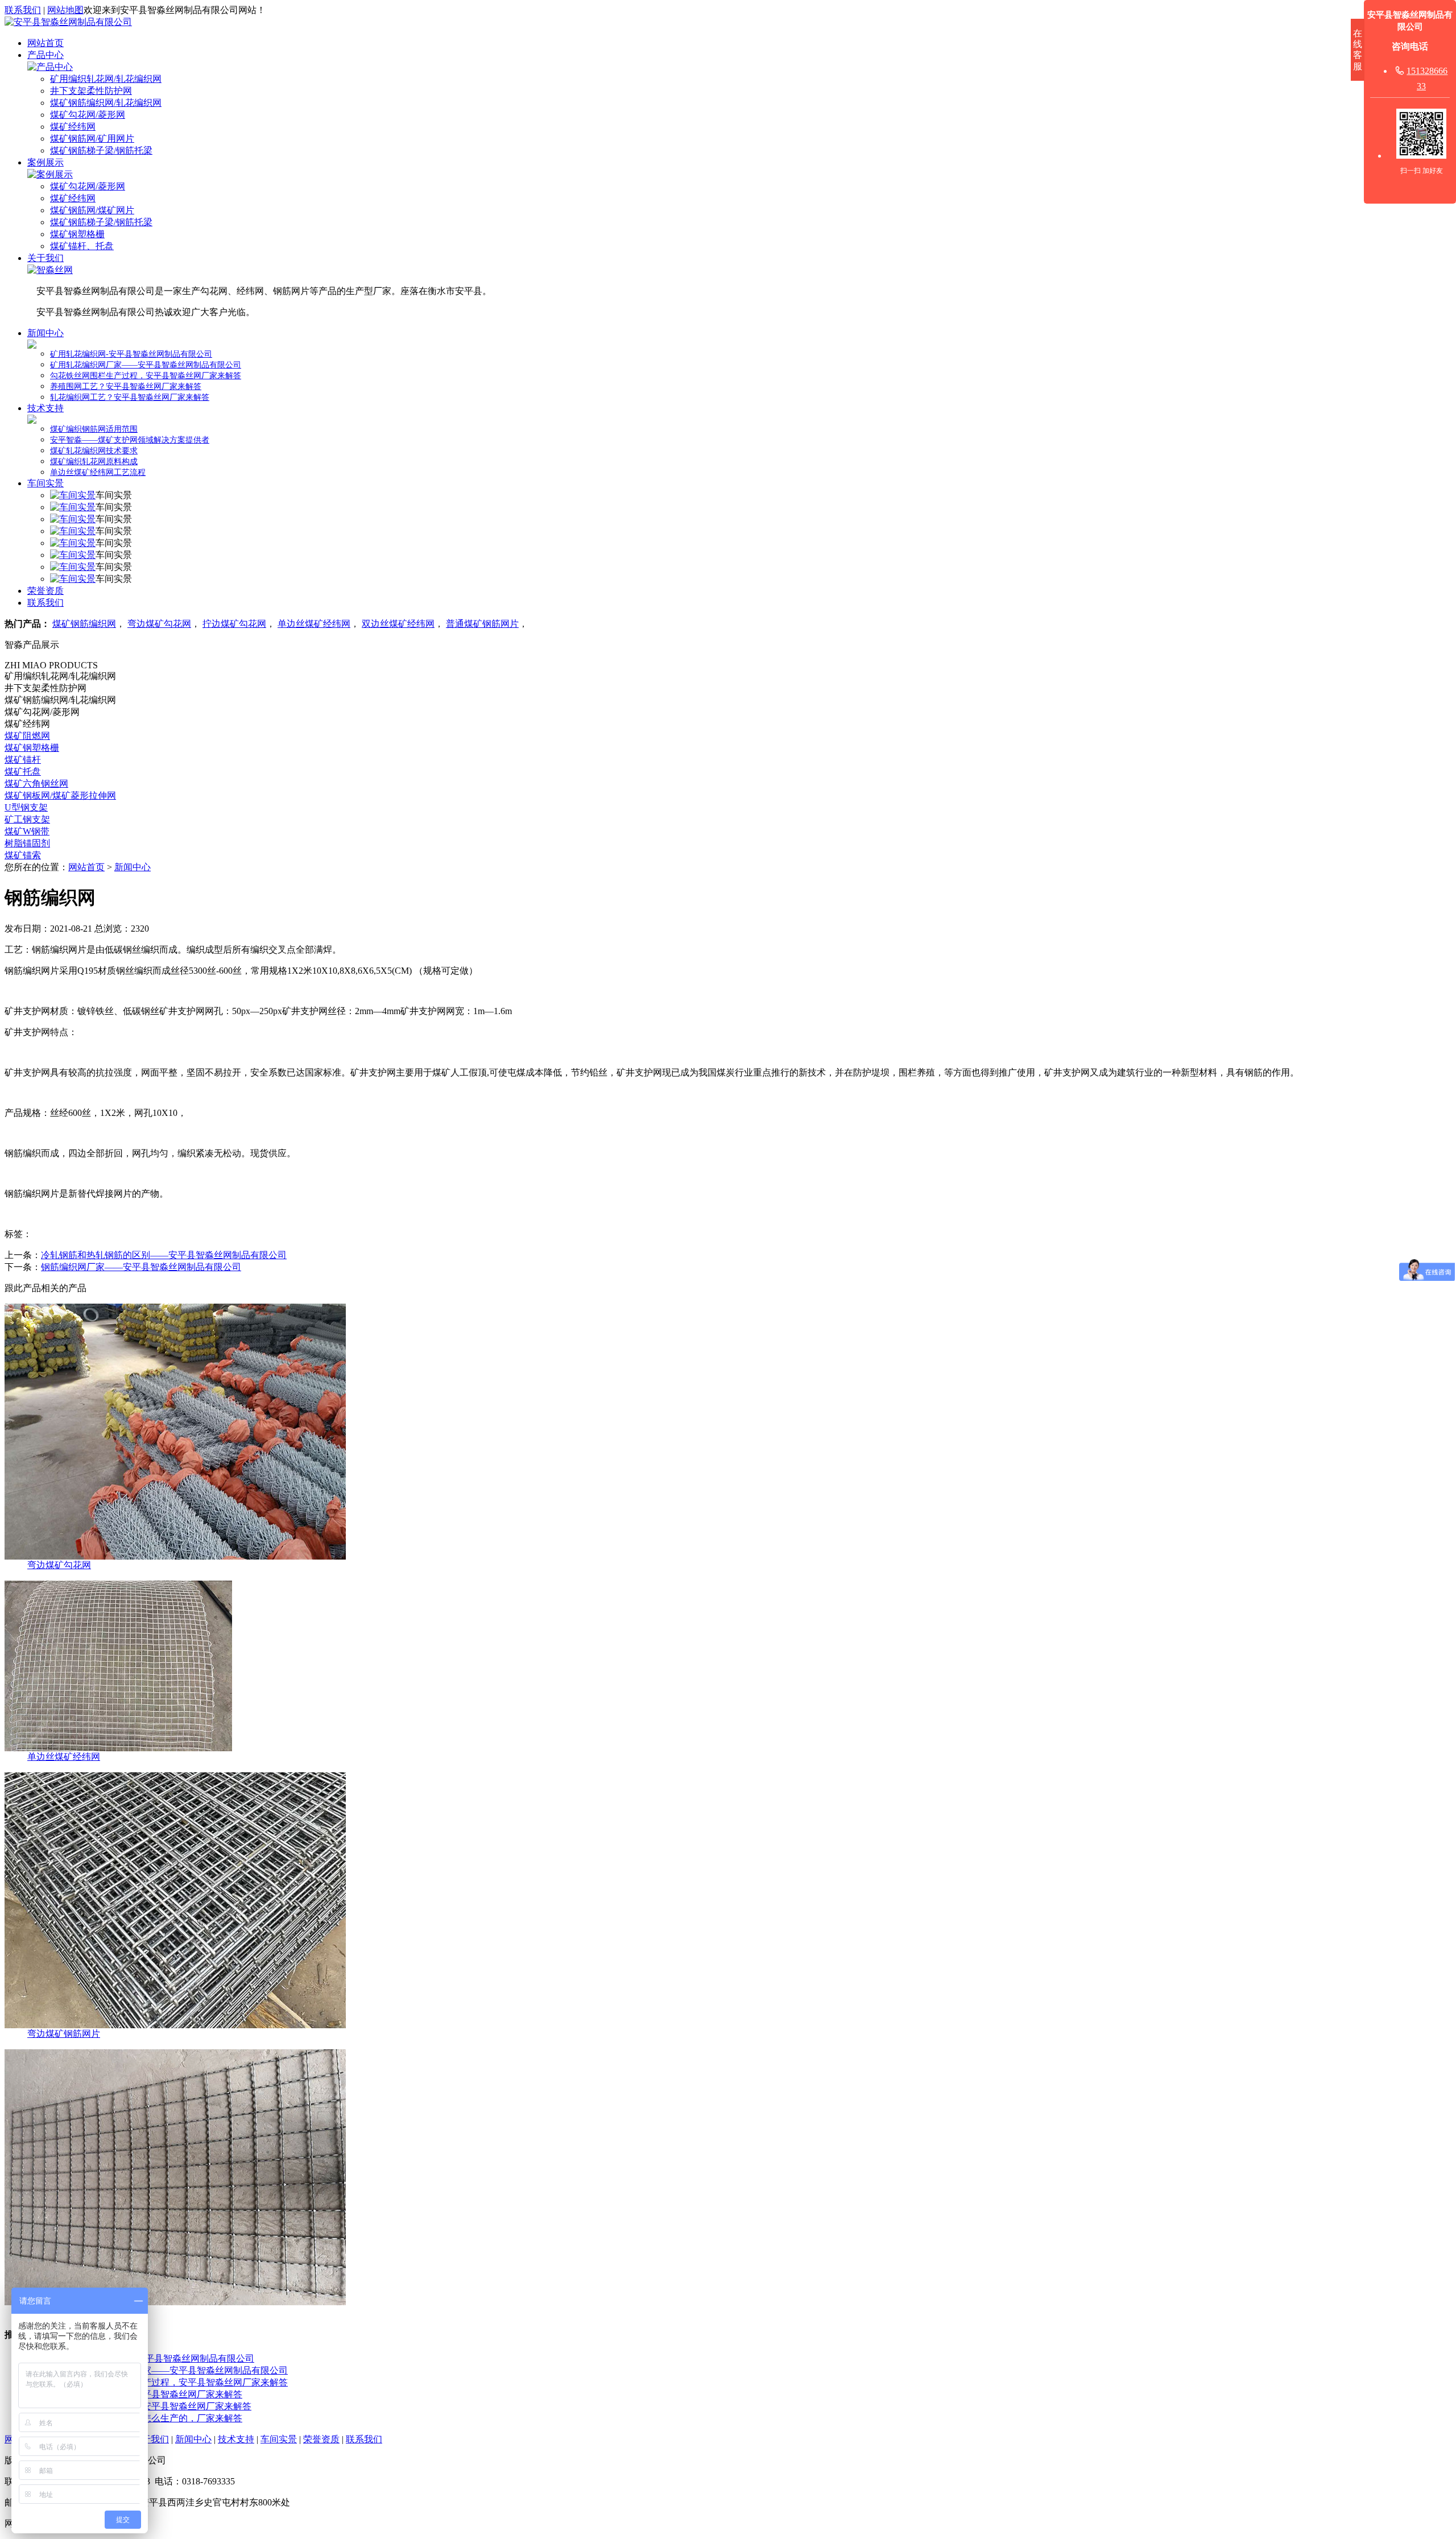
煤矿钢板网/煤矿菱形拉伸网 (60, 795)
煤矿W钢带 (27, 831)
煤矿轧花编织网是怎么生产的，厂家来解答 (156, 2418)
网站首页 (45, 43)
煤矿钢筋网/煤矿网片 (92, 210)
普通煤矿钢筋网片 (482, 624)
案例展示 (45, 162)
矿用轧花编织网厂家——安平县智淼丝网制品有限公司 (146, 365)
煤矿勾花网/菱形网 (88, 115)
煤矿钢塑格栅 (77, 234)
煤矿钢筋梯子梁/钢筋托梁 (101, 150)
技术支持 (45, 408)
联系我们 (23, 10)
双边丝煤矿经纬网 (398, 624)
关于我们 (45, 258)
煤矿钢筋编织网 (84, 624)
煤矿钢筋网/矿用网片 (92, 138)
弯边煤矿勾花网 (159, 624)
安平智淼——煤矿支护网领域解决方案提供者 (130, 440)
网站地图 (65, 10)
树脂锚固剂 (27, 843)
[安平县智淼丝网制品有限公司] (68, 22)
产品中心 (45, 55)
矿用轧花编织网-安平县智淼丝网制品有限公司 (131, 354)
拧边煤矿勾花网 (234, 624)
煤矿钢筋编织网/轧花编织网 (106, 103)
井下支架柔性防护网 (91, 91)
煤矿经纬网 (73, 127)
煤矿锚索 (23, 855)
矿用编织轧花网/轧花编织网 (106, 79)
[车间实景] (73, 495)
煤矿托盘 (23, 772)
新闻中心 (45, 333)
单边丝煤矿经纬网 (314, 624)
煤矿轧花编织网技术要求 (94, 451)
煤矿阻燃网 (27, 736)
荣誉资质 (45, 591)
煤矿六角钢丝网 (36, 783)
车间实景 (45, 483)
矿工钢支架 (27, 819)
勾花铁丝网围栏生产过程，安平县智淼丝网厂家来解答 (146, 376)
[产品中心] (50, 67)
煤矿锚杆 (23, 760)
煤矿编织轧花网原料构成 (94, 462)
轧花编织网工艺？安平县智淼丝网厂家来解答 (130, 397)
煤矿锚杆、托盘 (82, 246)
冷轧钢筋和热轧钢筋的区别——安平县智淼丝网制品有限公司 (164, 1255)
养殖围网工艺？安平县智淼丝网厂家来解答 (126, 386)
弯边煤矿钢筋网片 (64, 2034)
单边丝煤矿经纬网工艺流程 (98, 472)
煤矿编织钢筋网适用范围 (94, 429)
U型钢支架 (26, 807)
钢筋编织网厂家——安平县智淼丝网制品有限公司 (141, 1267)
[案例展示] (50, 174)
